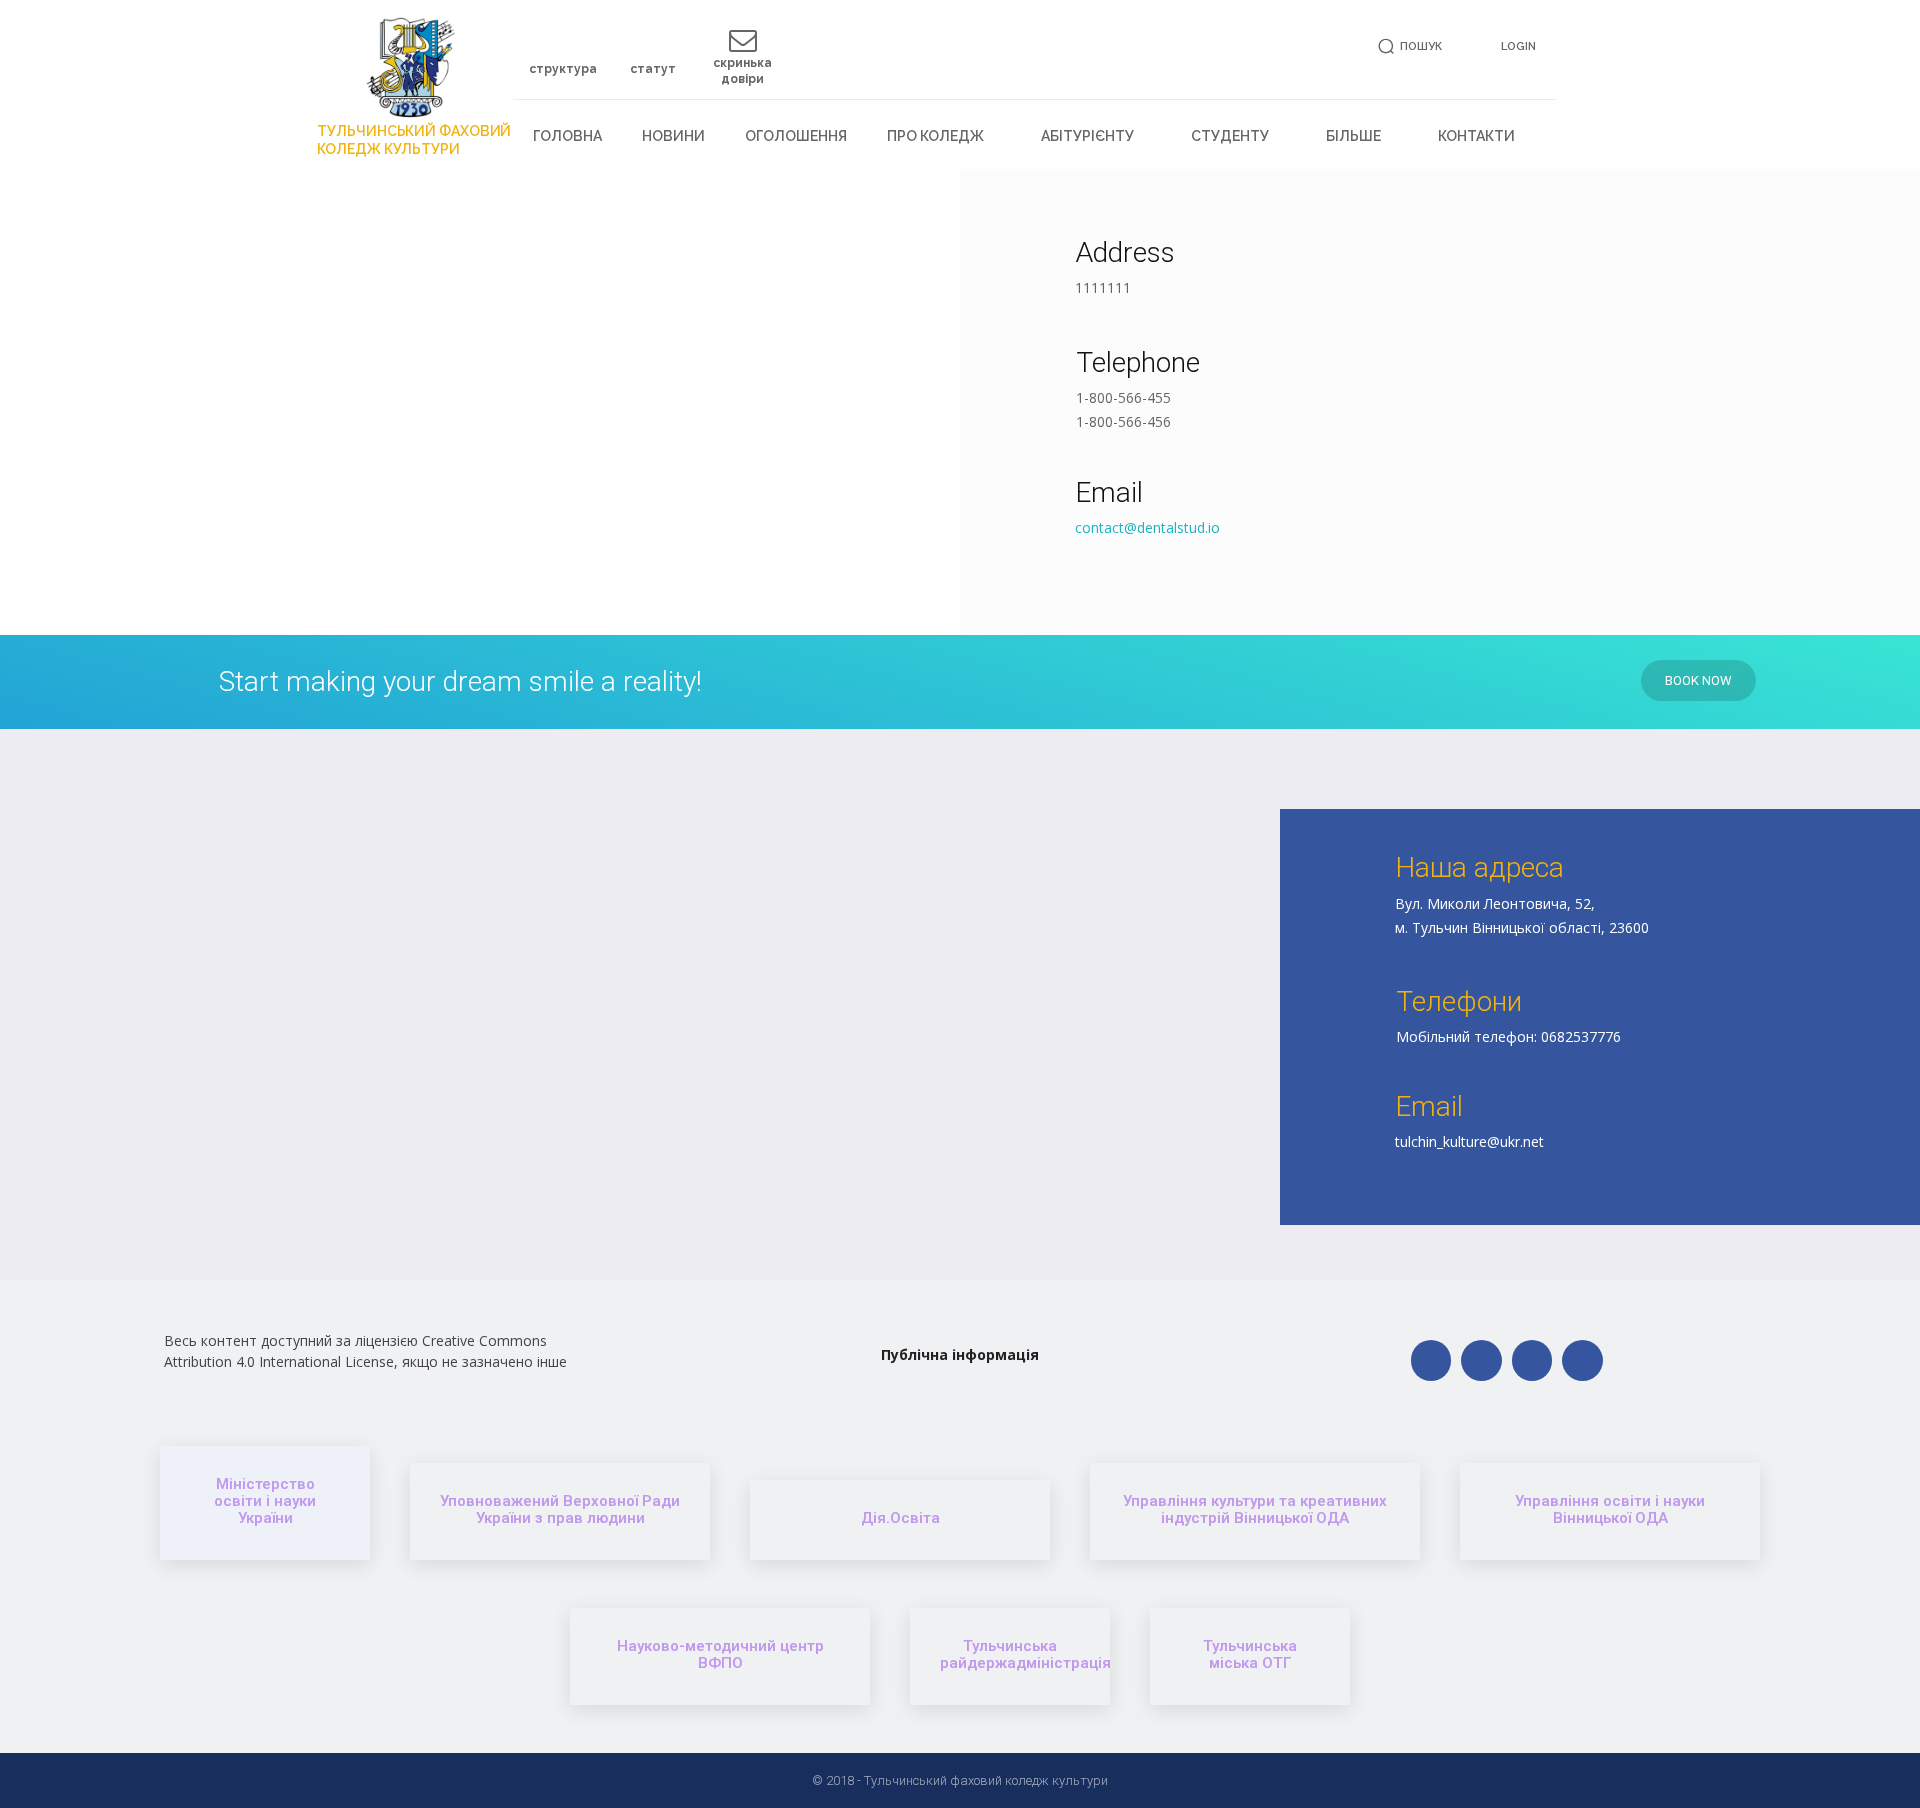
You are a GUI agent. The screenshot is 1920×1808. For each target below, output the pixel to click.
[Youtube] (1582, 1360)
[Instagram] (1532, 1360)
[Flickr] (1481, 1360)
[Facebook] (1431, 1360)
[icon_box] (563, 59)
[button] (1406, 46)
